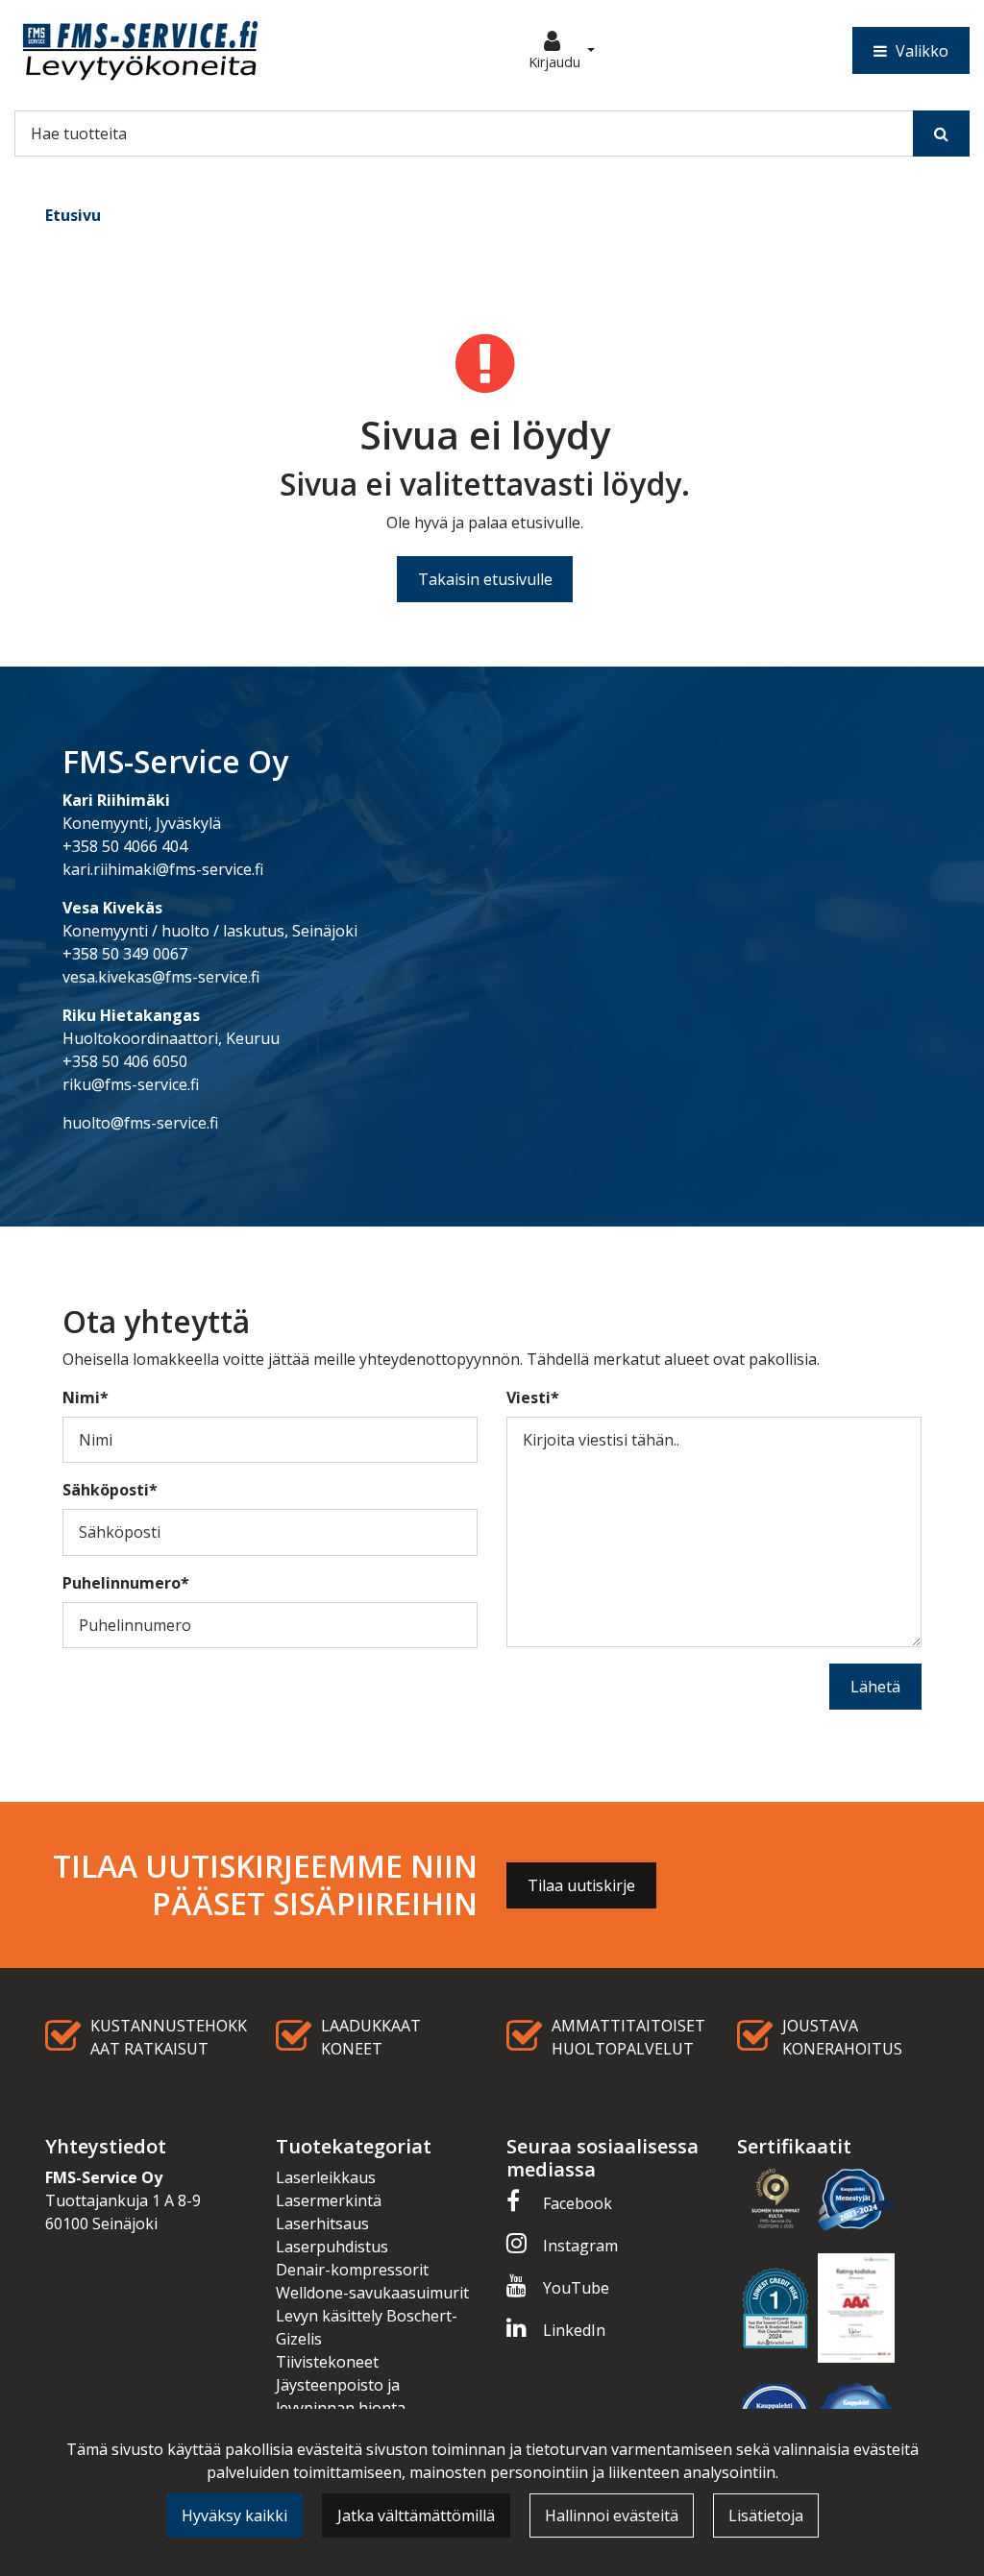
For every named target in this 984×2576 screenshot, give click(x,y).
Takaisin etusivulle (485, 579)
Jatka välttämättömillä (416, 2515)
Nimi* (86, 1397)
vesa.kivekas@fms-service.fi (161, 977)
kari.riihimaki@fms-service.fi (163, 869)
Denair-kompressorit (352, 2270)
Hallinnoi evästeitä (612, 2515)
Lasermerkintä (329, 2200)
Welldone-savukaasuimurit (372, 2293)
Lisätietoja (766, 2515)
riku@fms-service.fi (131, 1084)
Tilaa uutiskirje (581, 1885)
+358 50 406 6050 (125, 1061)
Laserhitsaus (322, 2224)
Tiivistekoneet (327, 2362)
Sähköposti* (110, 1490)
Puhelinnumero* (126, 1583)
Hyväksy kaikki (234, 2515)
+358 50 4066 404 (125, 846)
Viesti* (533, 1397)
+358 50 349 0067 (125, 954)
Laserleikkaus (326, 2177)
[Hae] (941, 134)
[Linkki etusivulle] (140, 50)
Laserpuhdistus (332, 2247)
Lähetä (875, 1687)
